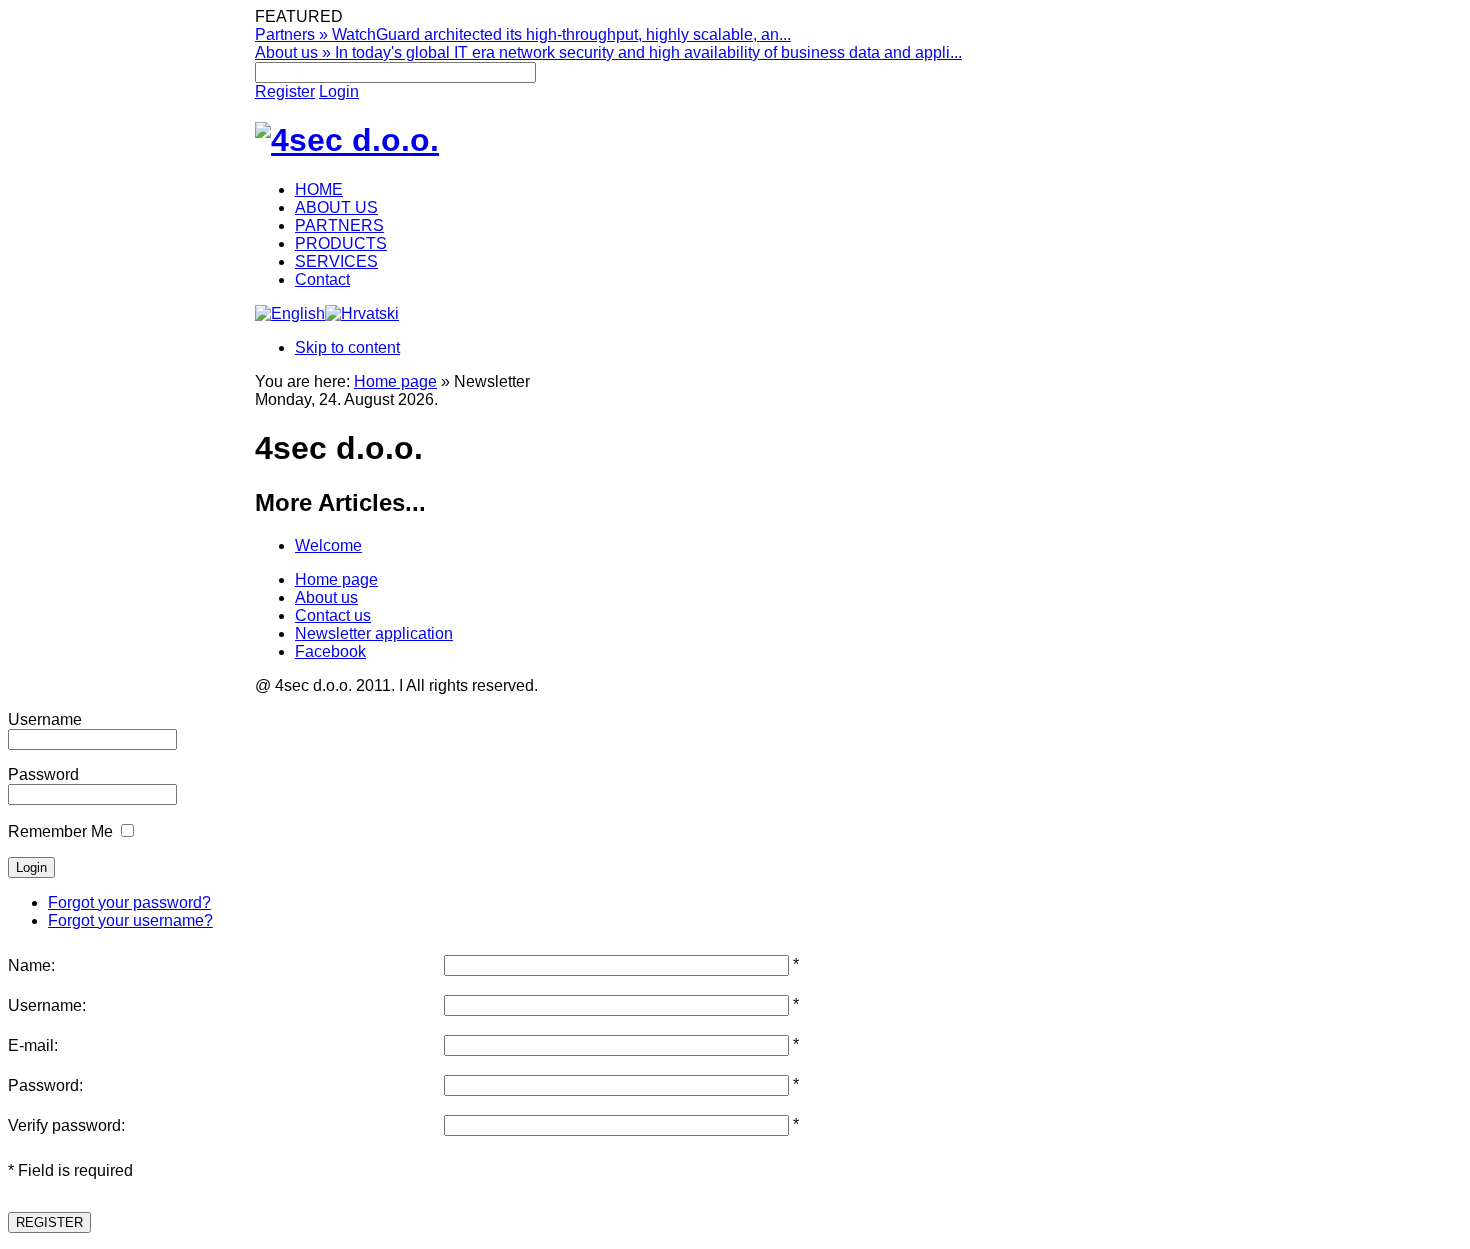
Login (339, 91)
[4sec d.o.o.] (347, 140)
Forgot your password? (129, 902)
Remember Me (60, 831)
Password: (45, 1085)
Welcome (328, 545)
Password (43, 774)
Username (45, 719)
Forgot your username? (130, 920)
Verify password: (66, 1125)
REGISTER (49, 1222)
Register (285, 91)
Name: (31, 965)
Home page (395, 381)
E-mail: (33, 1045)
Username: (47, 1005)
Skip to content (347, 347)
